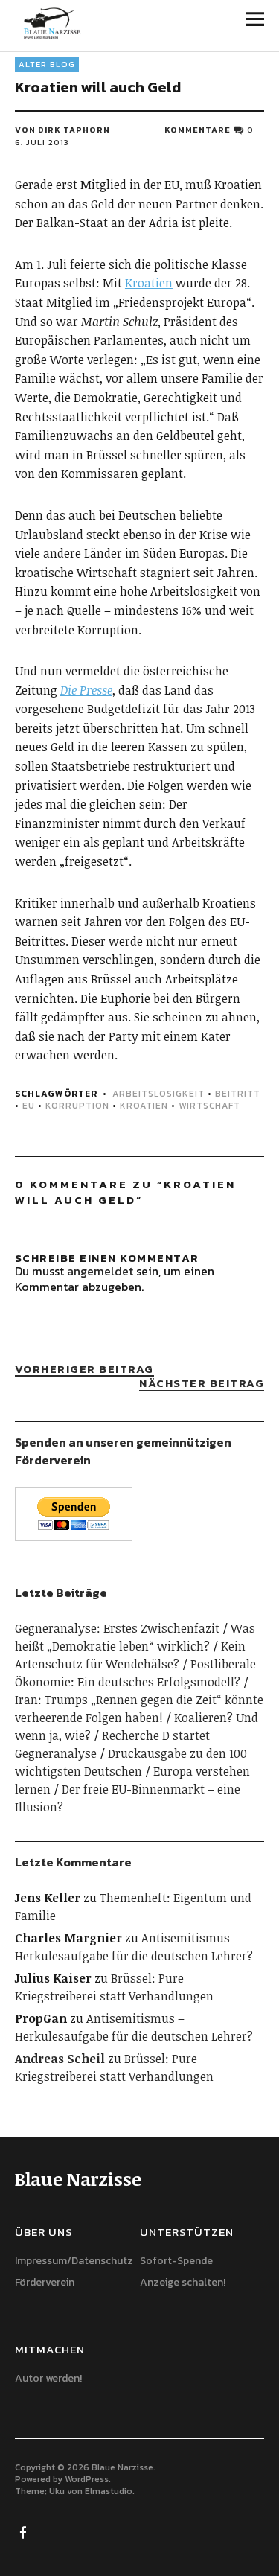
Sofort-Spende (176, 2261)
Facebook (25, 2531)
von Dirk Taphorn (62, 130)
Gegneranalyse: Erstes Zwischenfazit (117, 1628)
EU (29, 1106)
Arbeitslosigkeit (158, 1094)
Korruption (77, 1106)
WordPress (87, 2479)
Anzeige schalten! (183, 2282)
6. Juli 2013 (42, 142)
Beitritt (238, 1094)
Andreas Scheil (60, 2059)
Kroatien (149, 283)
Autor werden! (48, 2378)
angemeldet (100, 1271)
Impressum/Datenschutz (74, 2261)
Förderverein (45, 2282)
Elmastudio (109, 2491)
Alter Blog (47, 64)
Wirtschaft (209, 1106)
